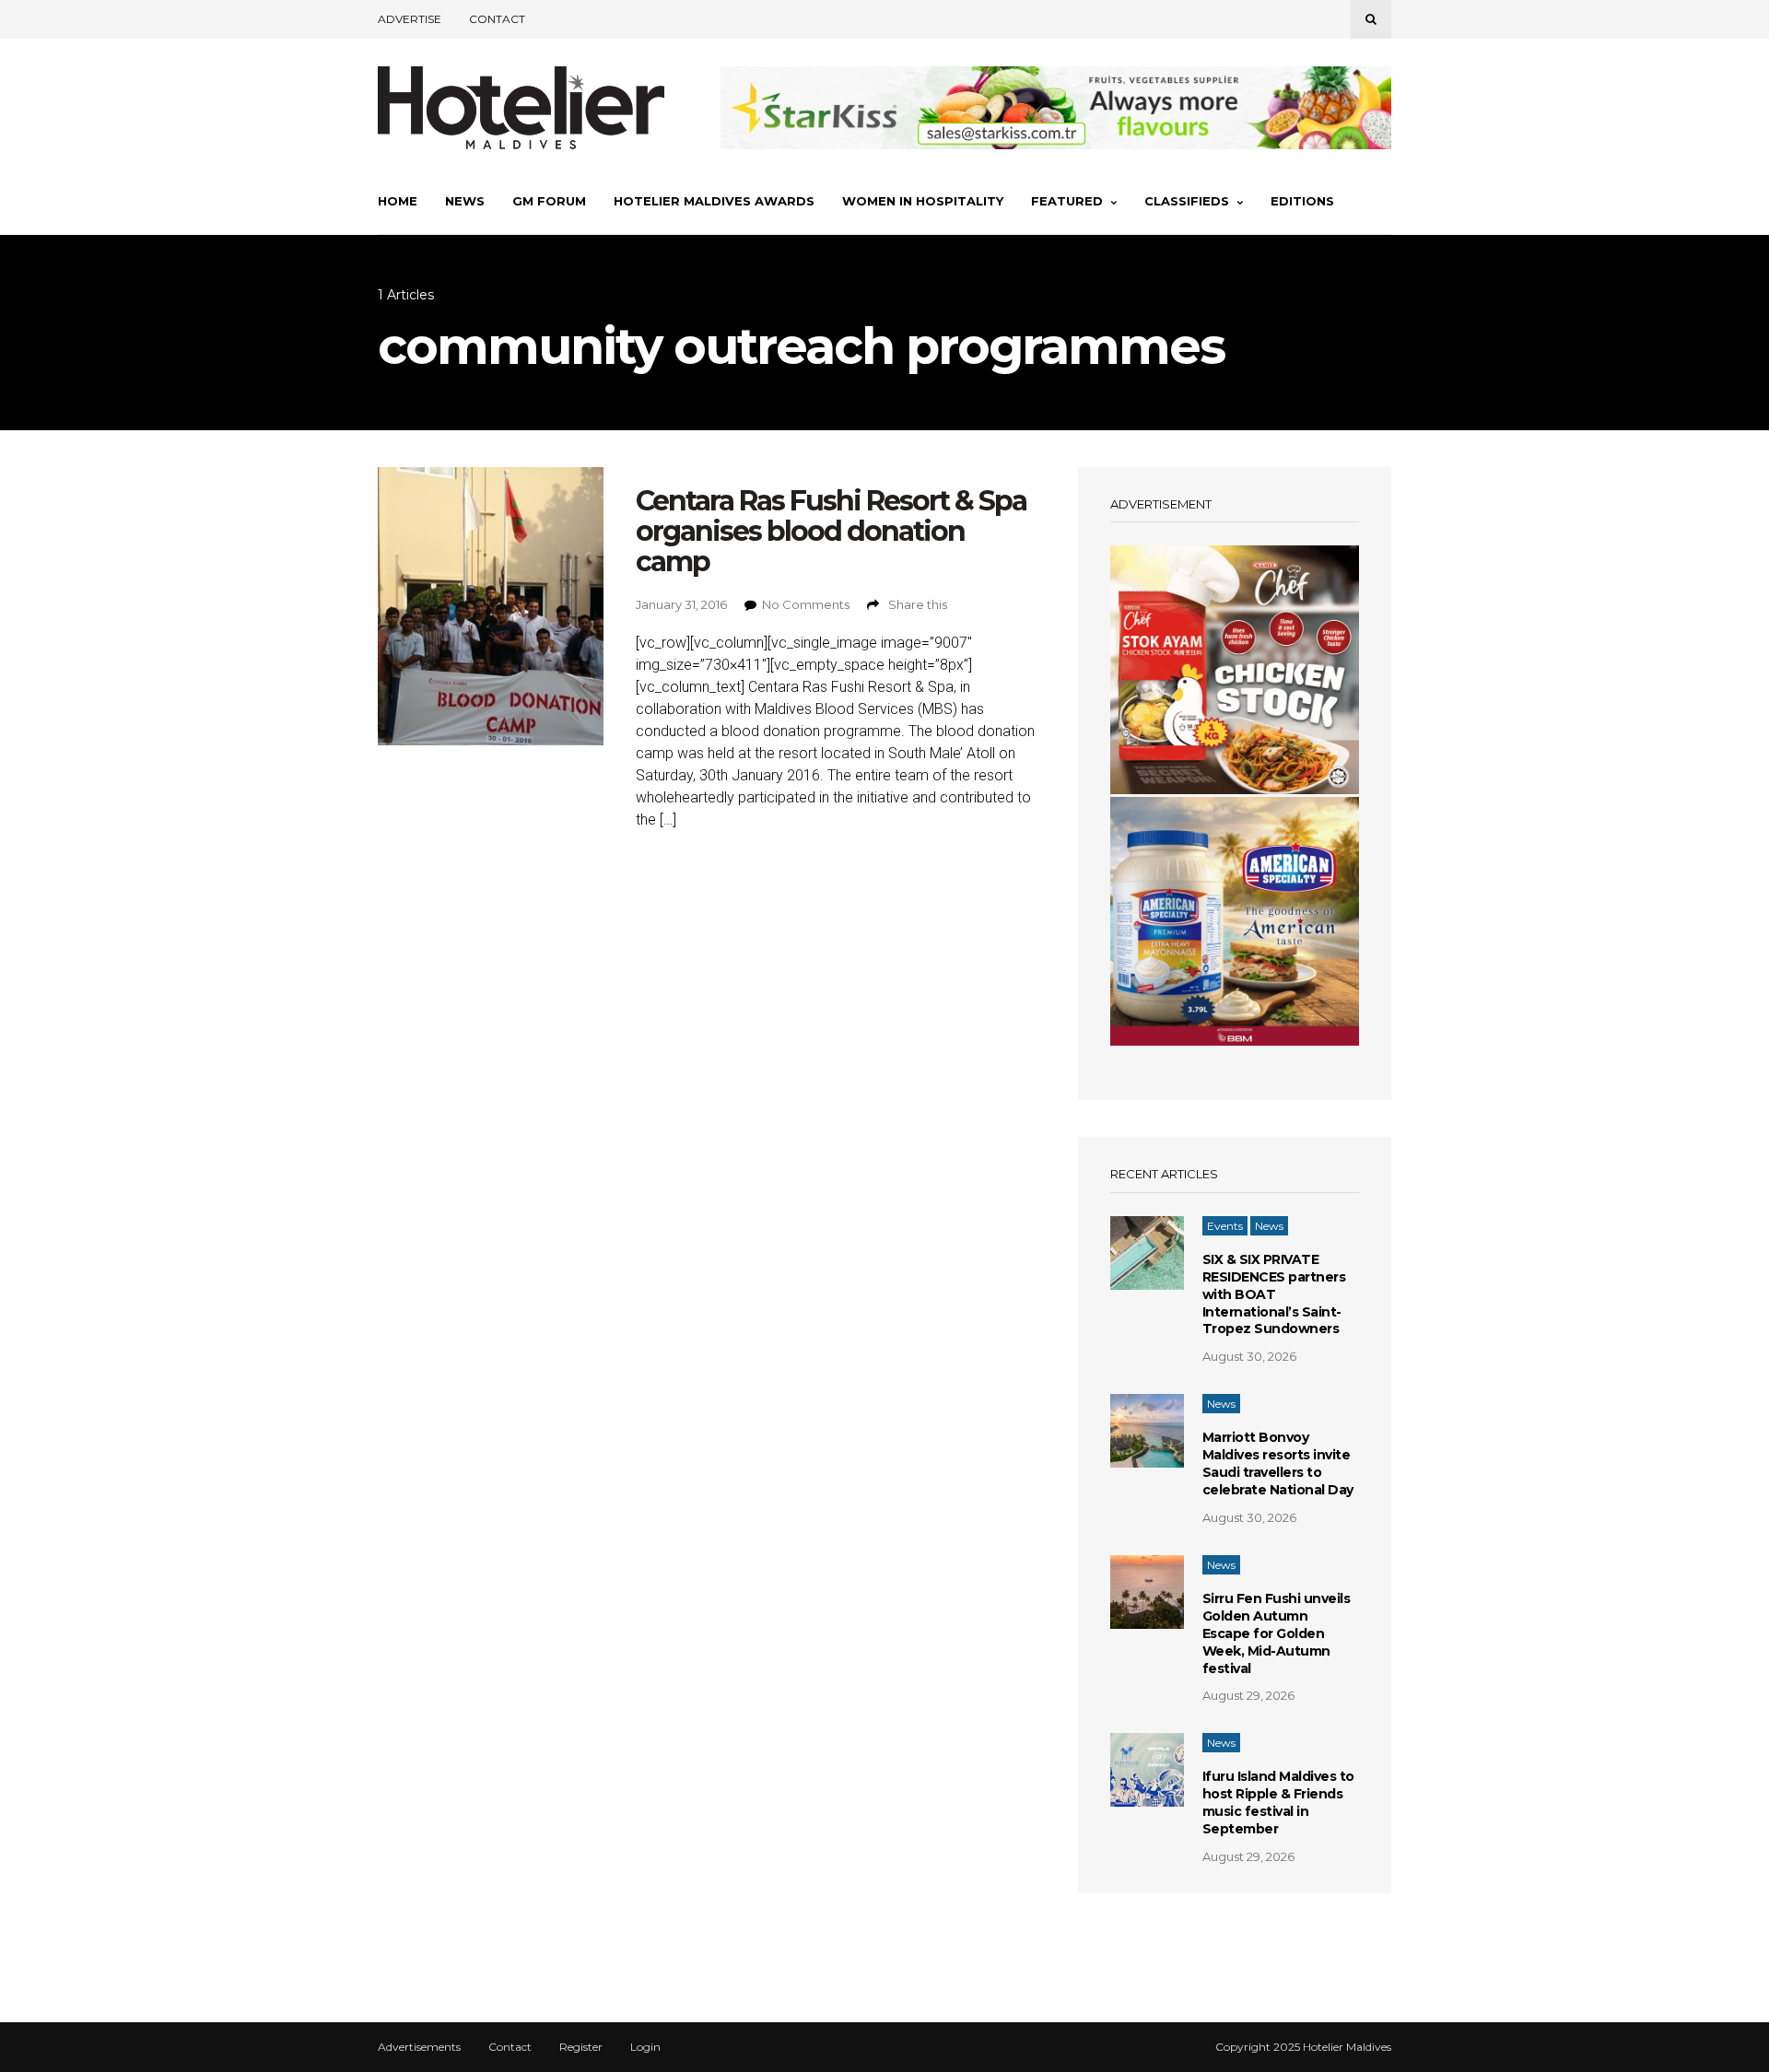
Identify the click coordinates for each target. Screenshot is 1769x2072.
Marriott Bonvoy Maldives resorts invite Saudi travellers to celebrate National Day (1278, 1463)
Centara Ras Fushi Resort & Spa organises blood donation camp (831, 531)
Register (581, 2047)
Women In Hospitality (923, 201)
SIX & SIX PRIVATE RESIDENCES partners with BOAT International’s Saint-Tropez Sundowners (1274, 1294)
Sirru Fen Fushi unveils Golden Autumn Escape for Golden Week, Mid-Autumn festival (1277, 1633)
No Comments (806, 604)
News (465, 201)
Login (645, 2047)
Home (398, 201)
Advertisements (419, 2047)
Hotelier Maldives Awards (714, 201)
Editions (1302, 201)
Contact (497, 19)
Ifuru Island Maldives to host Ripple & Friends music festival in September (1278, 1803)
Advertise (410, 19)
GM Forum (549, 201)
